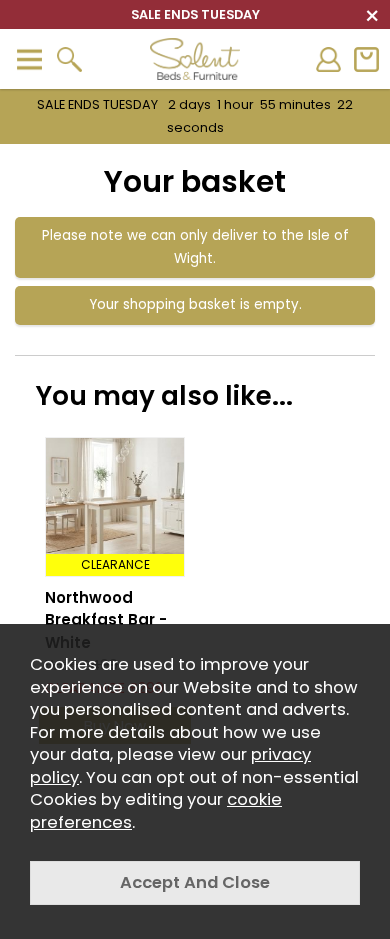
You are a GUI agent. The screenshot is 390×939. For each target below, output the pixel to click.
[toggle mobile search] (69, 59)
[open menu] (29, 59)
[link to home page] (195, 59)
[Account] (328, 59)
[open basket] (366, 59)
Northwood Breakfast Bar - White (106, 620)
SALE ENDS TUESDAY (195, 116)
